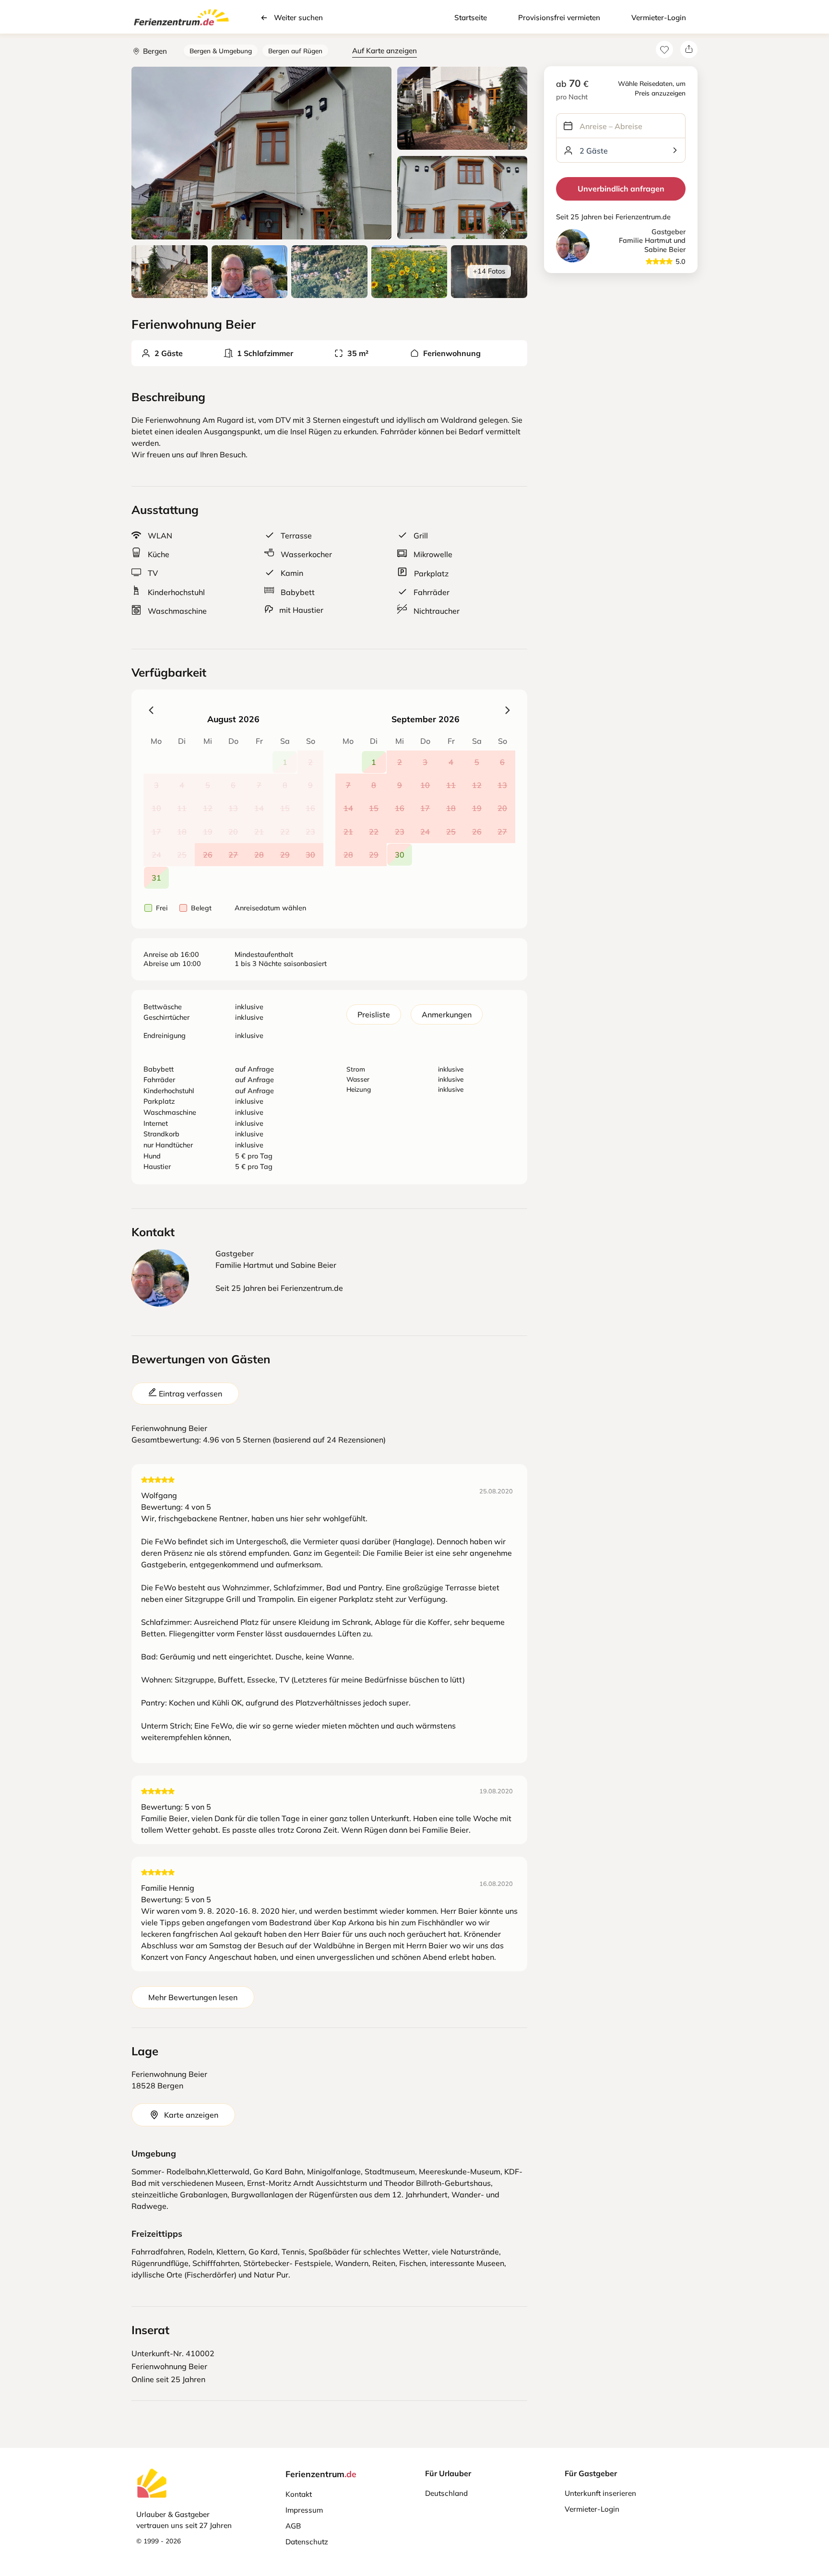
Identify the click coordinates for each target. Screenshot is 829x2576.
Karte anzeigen (191, 2115)
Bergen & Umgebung (221, 51)
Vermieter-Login (659, 18)
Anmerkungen (447, 1014)
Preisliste (374, 1014)
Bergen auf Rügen (295, 51)
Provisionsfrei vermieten (559, 18)
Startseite (471, 18)
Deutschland (446, 2493)
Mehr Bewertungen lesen (193, 1997)
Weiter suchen (298, 18)
